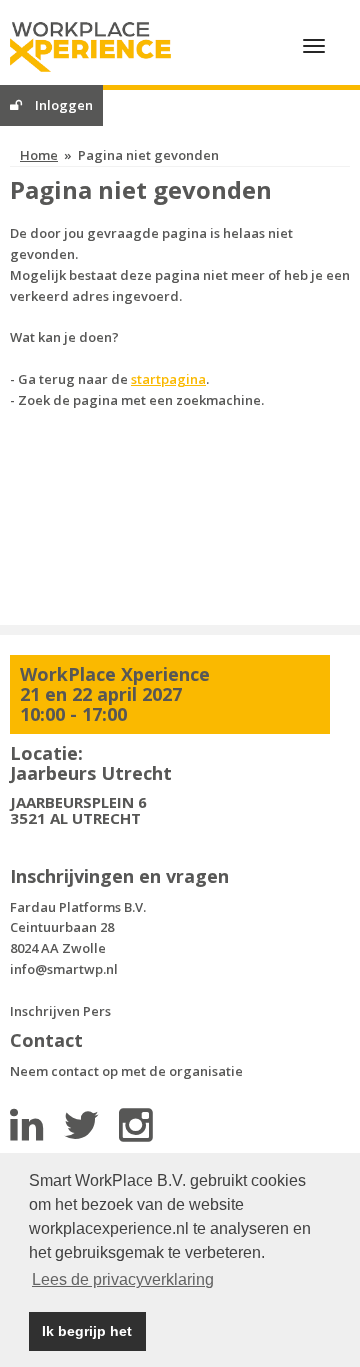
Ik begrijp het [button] (87, 1331)
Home (39, 155)
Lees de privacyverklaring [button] (123, 1279)
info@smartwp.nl (64, 969)
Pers (97, 1011)
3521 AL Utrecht (75, 818)
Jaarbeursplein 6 (78, 802)
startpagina (168, 379)
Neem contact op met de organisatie (126, 1071)
